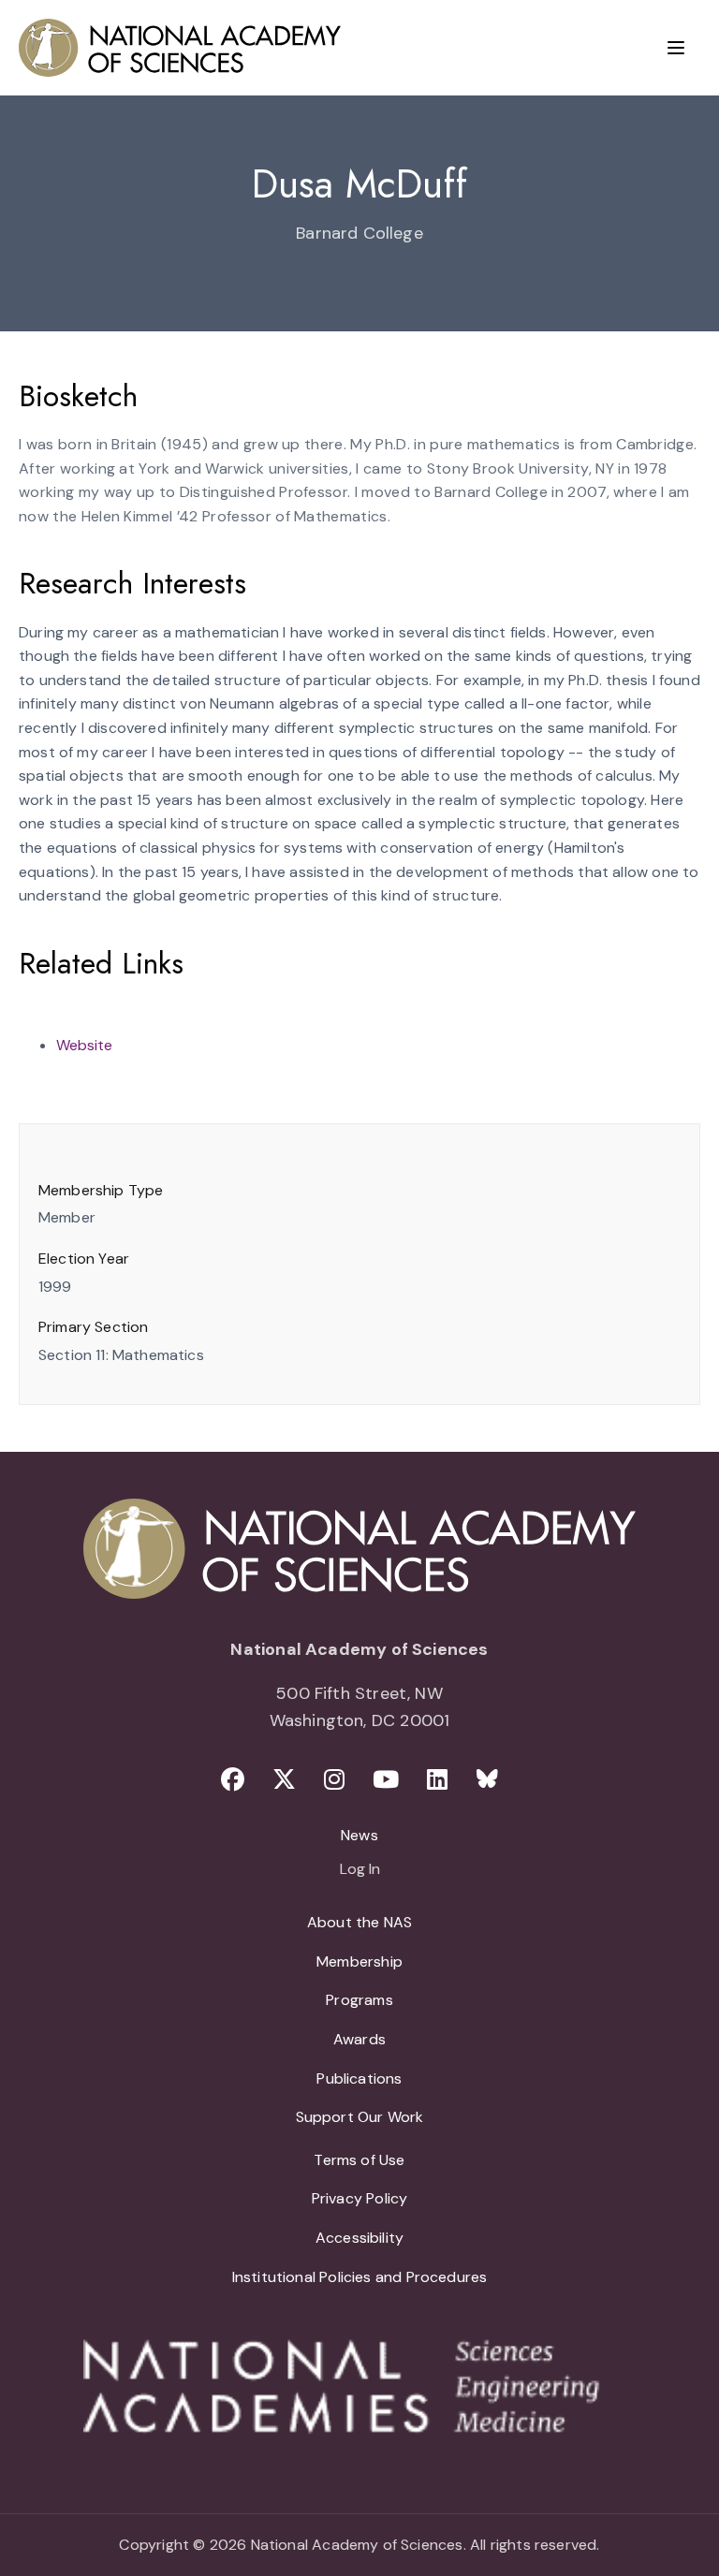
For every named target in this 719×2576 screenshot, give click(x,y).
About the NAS (359, 1922)
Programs (359, 2000)
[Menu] (676, 48)
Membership (359, 1961)
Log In (360, 1870)
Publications (359, 2078)
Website (84, 1045)
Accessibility (359, 2238)
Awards (359, 2039)
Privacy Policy (360, 2198)
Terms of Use (359, 2160)
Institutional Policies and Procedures (360, 2277)
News (359, 1835)
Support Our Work (360, 2117)
